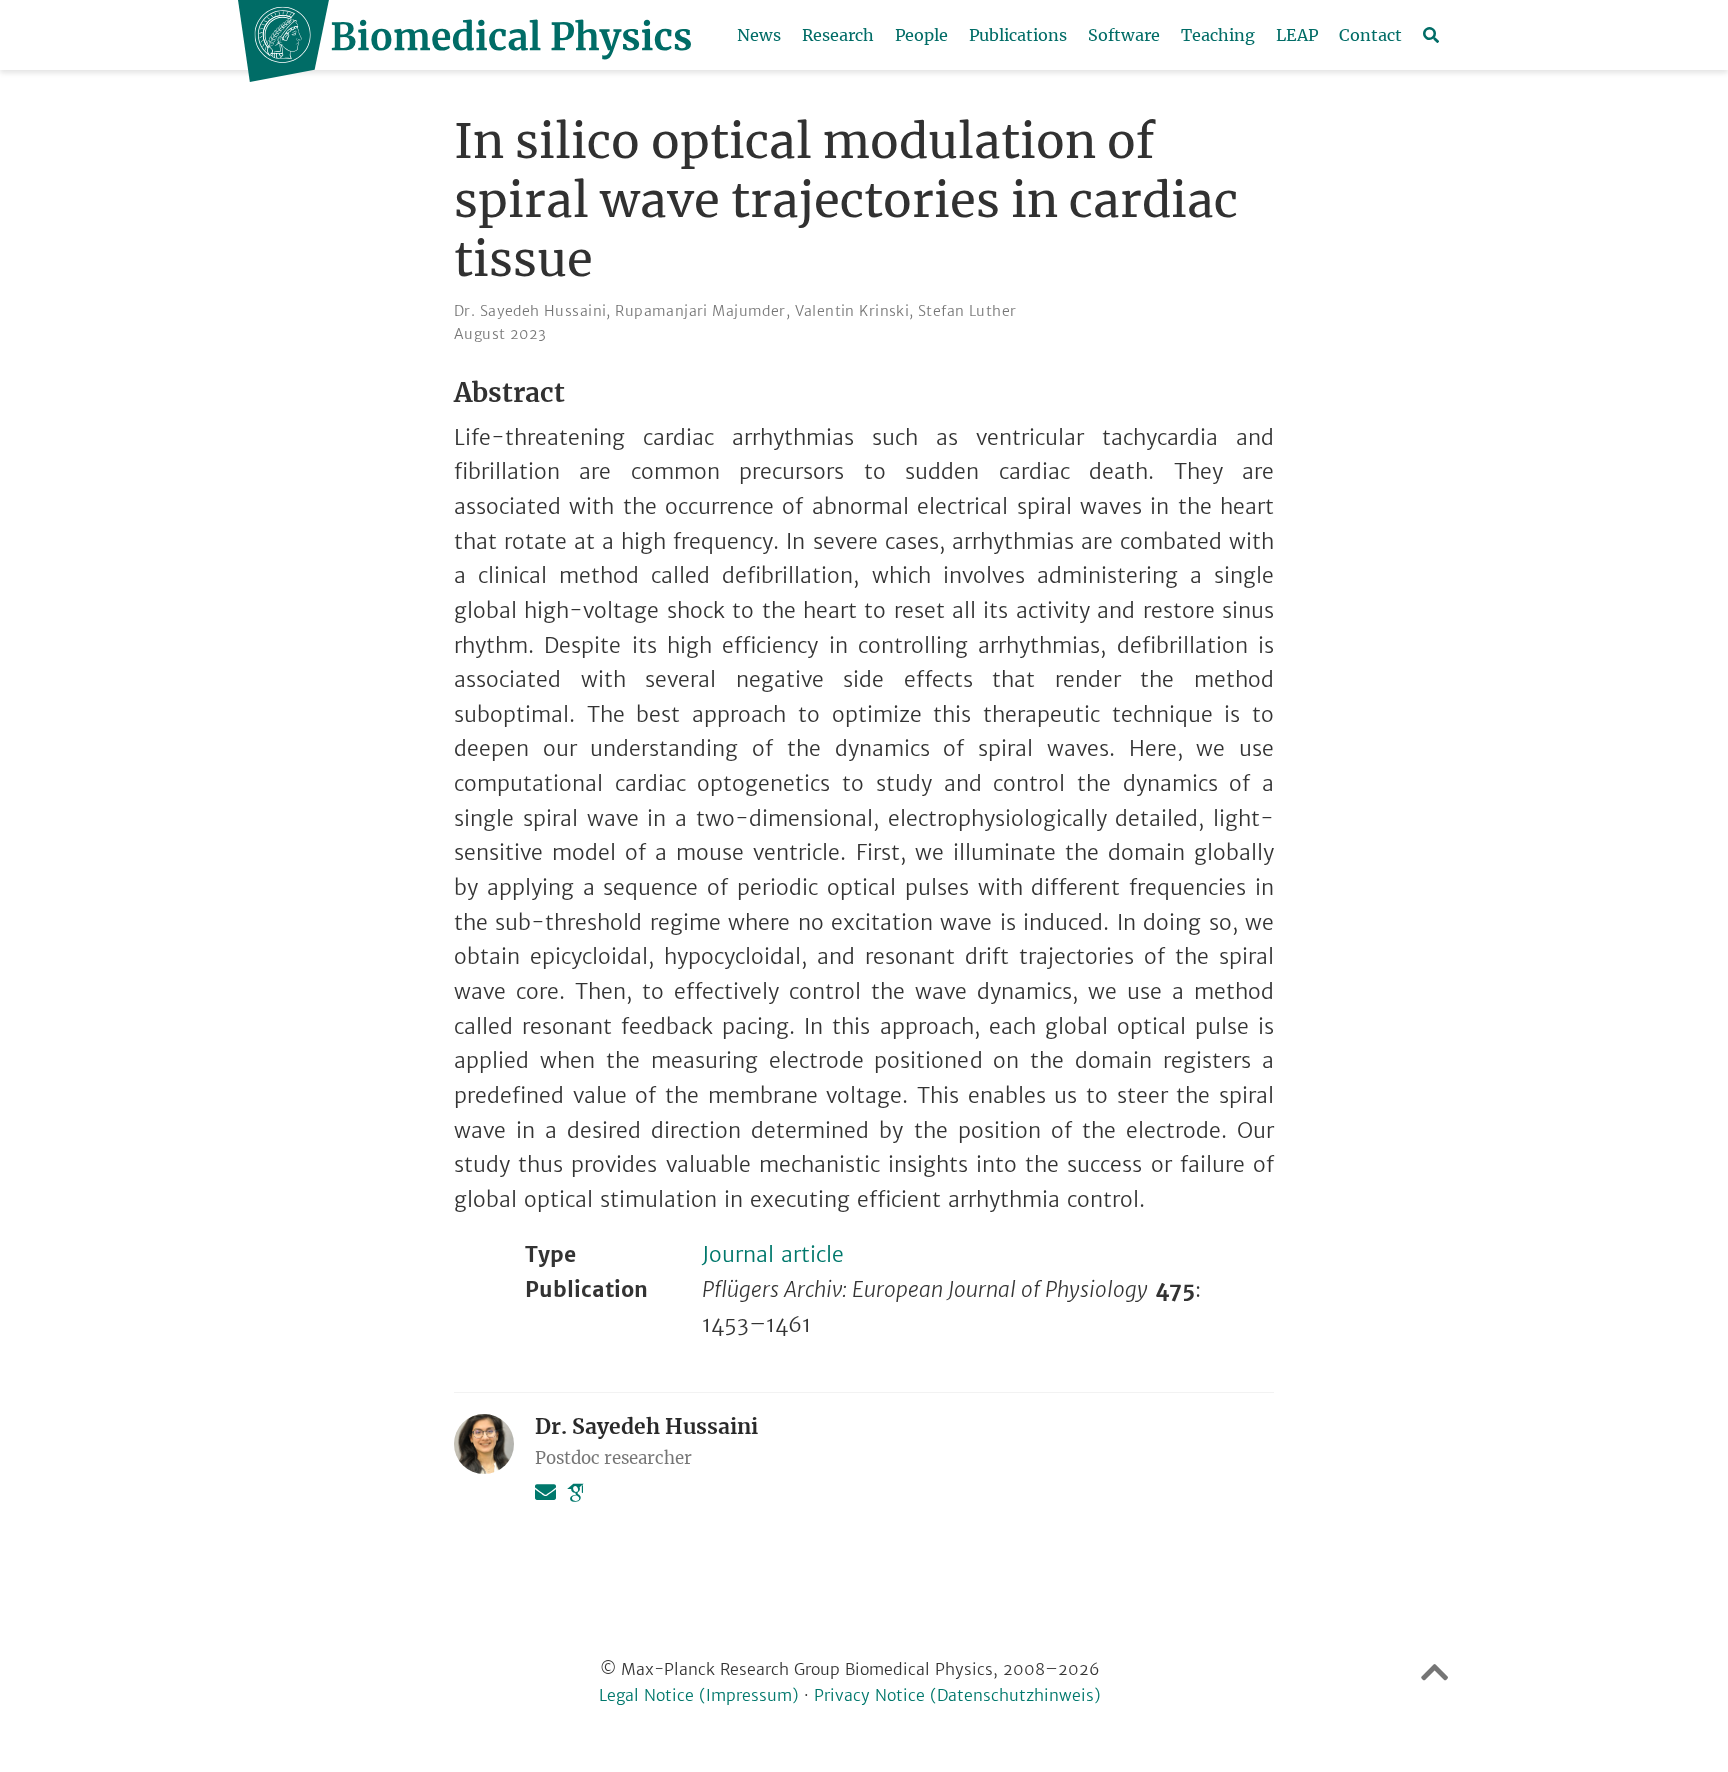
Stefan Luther (967, 311)
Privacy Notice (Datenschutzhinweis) (957, 1695)
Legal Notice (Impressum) (699, 1695)
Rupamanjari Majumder (700, 311)
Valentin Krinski (852, 311)
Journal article (773, 1254)
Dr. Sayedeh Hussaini (530, 311)
